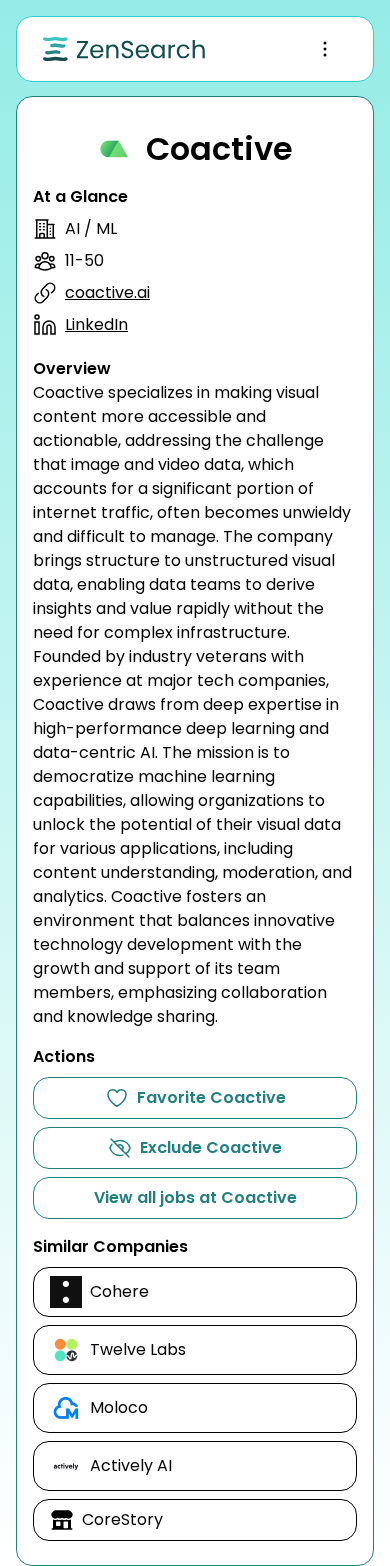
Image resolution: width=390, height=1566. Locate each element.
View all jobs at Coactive (195, 1197)
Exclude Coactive (211, 1147)
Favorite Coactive (211, 1097)
